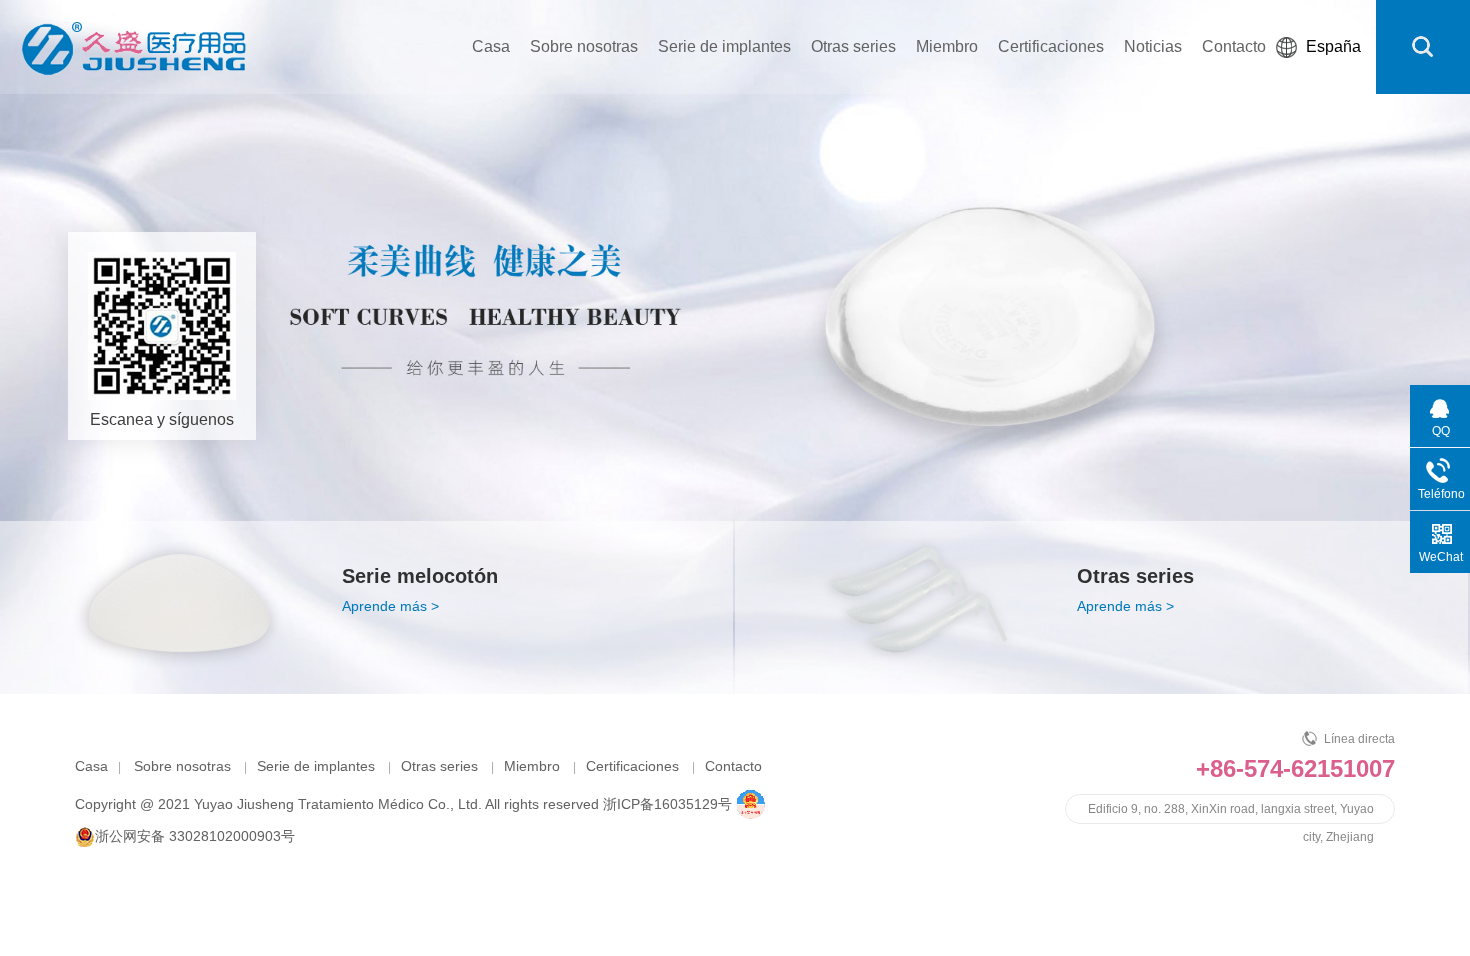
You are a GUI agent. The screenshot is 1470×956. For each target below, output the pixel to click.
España (1333, 46)
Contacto (1234, 46)
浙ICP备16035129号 (667, 804)
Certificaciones (1051, 46)
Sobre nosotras (584, 46)
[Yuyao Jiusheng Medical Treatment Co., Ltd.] (134, 44)
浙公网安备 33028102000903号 (195, 836)
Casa (491, 46)
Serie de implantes (724, 46)
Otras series (853, 46)
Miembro (947, 46)
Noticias (1153, 46)
